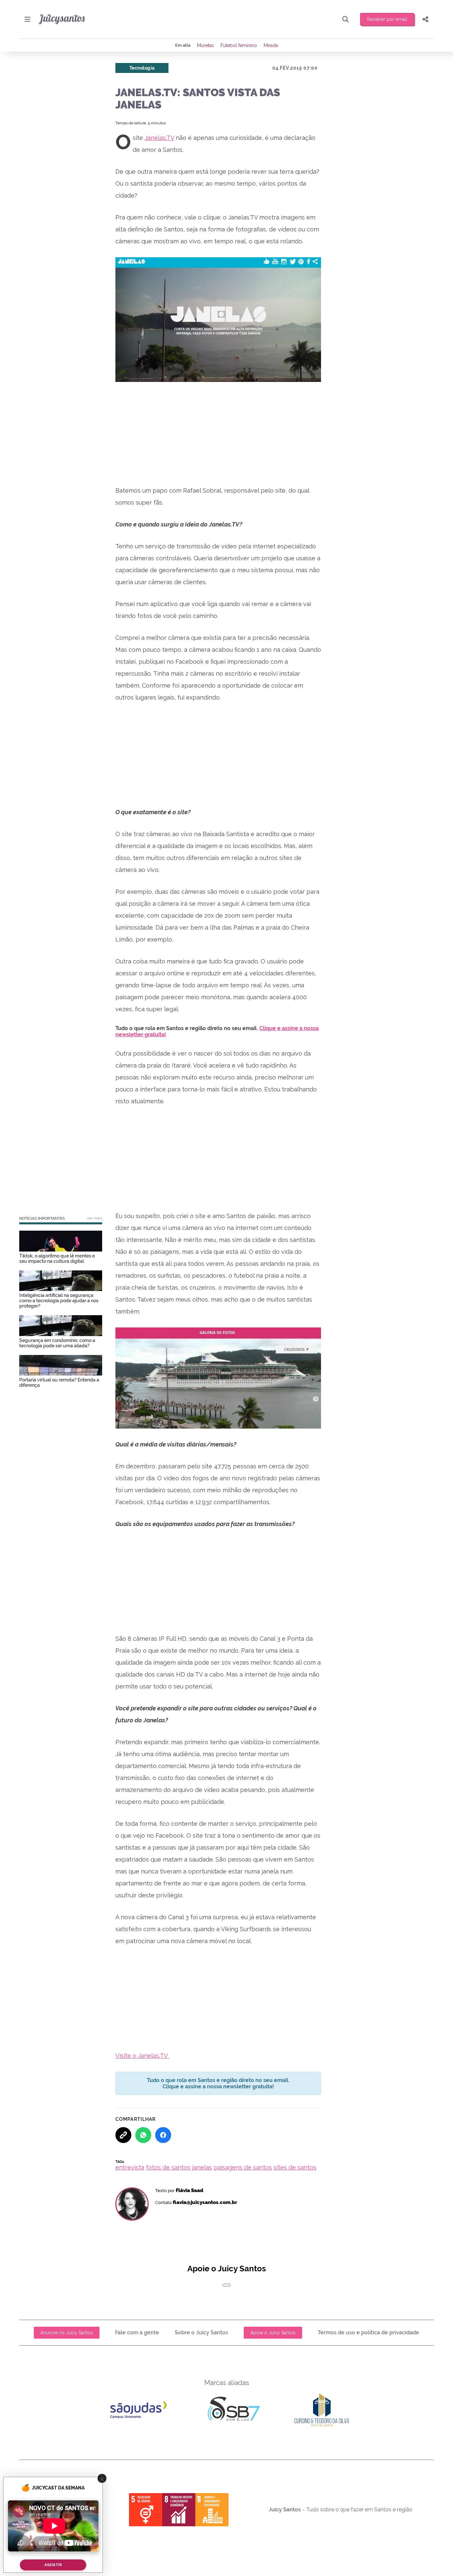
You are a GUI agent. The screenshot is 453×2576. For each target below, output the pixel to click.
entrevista (130, 2167)
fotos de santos (168, 2167)
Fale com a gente (137, 2332)
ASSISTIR (53, 2565)
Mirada (271, 45)
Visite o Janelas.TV (142, 2056)
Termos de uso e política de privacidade (368, 2332)
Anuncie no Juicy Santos (67, 2333)
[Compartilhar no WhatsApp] (143, 2135)
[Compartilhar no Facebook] (163, 2135)
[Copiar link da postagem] (123, 2135)
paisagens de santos (243, 2167)
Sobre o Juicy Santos (201, 2332)
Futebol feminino (239, 45)
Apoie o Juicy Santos (273, 2333)
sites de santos (295, 2167)
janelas (202, 2167)
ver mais (95, 1218)
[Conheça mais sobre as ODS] (179, 2510)
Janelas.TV (159, 138)
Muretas (205, 45)
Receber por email (387, 19)
